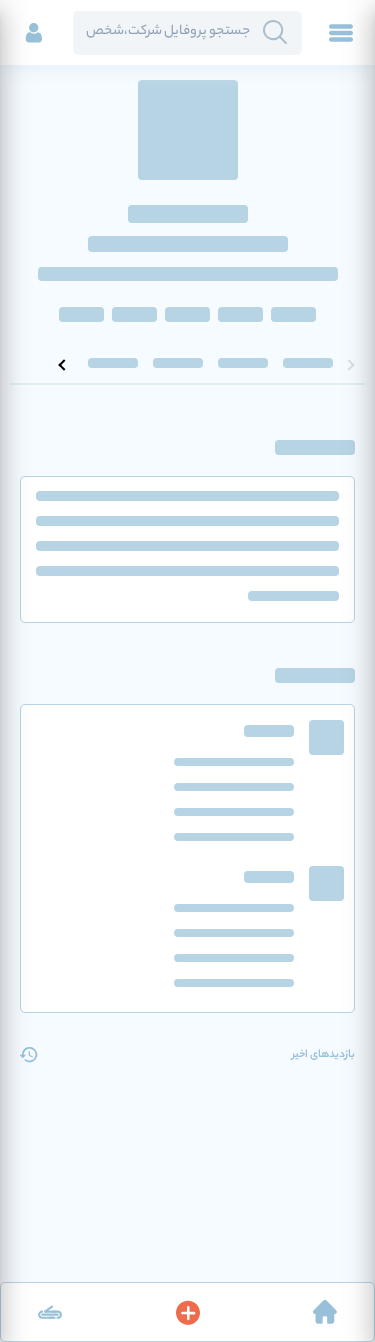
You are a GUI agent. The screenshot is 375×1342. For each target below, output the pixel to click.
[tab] (308, 365)
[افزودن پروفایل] (188, 1312)
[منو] (341, 33)
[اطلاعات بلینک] (50, 1312)
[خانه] (325, 1312)
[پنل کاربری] (34, 33)
